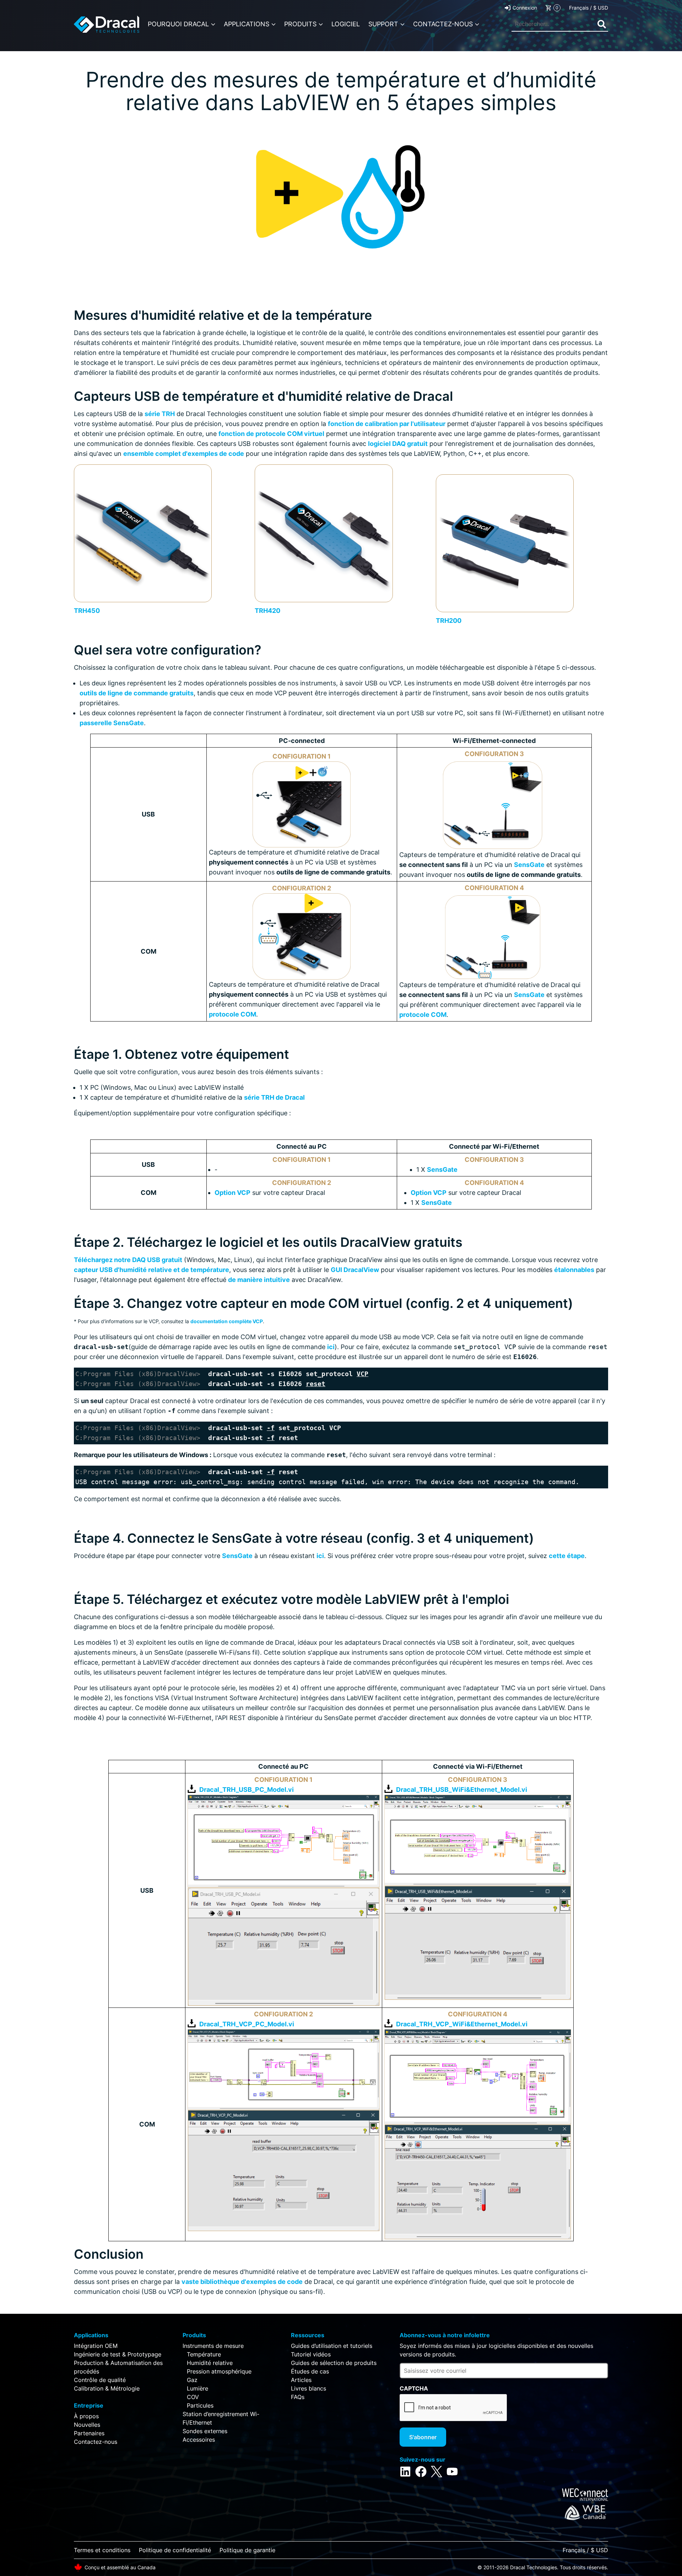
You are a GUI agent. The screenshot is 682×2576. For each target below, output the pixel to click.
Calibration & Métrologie (107, 2388)
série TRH (160, 414)
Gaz (192, 2380)
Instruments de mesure (213, 2346)
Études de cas (310, 2371)
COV (193, 2397)
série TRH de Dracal (274, 1097)
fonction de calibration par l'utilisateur (387, 424)
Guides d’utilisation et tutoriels (332, 2346)
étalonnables (574, 1270)
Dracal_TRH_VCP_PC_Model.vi (247, 2024)
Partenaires (89, 2433)
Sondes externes (205, 2431)
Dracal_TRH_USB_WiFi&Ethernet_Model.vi (462, 1790)
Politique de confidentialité (175, 2550)
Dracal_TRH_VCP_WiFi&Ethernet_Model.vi (462, 2024)
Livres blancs (308, 2388)
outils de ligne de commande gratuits (137, 693)
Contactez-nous (96, 2442)
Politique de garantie (247, 2550)
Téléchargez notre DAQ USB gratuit (128, 1260)
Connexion (525, 8)
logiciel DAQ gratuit (398, 444)
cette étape (567, 1556)
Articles (301, 2380)
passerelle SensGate (112, 723)
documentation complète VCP (227, 1321)
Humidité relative (210, 2363)
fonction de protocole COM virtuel (271, 434)
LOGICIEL (346, 24)
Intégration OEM (96, 2346)
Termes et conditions (102, 2550)
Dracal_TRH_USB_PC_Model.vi (247, 1790)
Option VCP (232, 1193)
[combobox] (560, 24)
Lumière (197, 2388)
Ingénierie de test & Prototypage (118, 2354)
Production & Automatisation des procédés (118, 2367)
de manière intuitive (259, 1280)
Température (204, 2354)
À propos (86, 2416)
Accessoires (199, 2440)
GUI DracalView (355, 1270)
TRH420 (267, 611)
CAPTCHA (414, 2388)
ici (331, 1347)
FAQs (298, 2397)
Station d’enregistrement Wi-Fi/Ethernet (221, 2418)
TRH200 (449, 621)
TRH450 (87, 611)
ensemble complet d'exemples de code (184, 454)
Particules (200, 2405)
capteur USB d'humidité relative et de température (151, 1270)
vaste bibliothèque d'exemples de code (242, 2282)
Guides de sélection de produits (334, 2363)
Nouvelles (87, 2425)
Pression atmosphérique (219, 2371)
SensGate (529, 865)
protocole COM (232, 1014)
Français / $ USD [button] (589, 8)
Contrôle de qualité (100, 2380)
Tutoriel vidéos (311, 2354)
